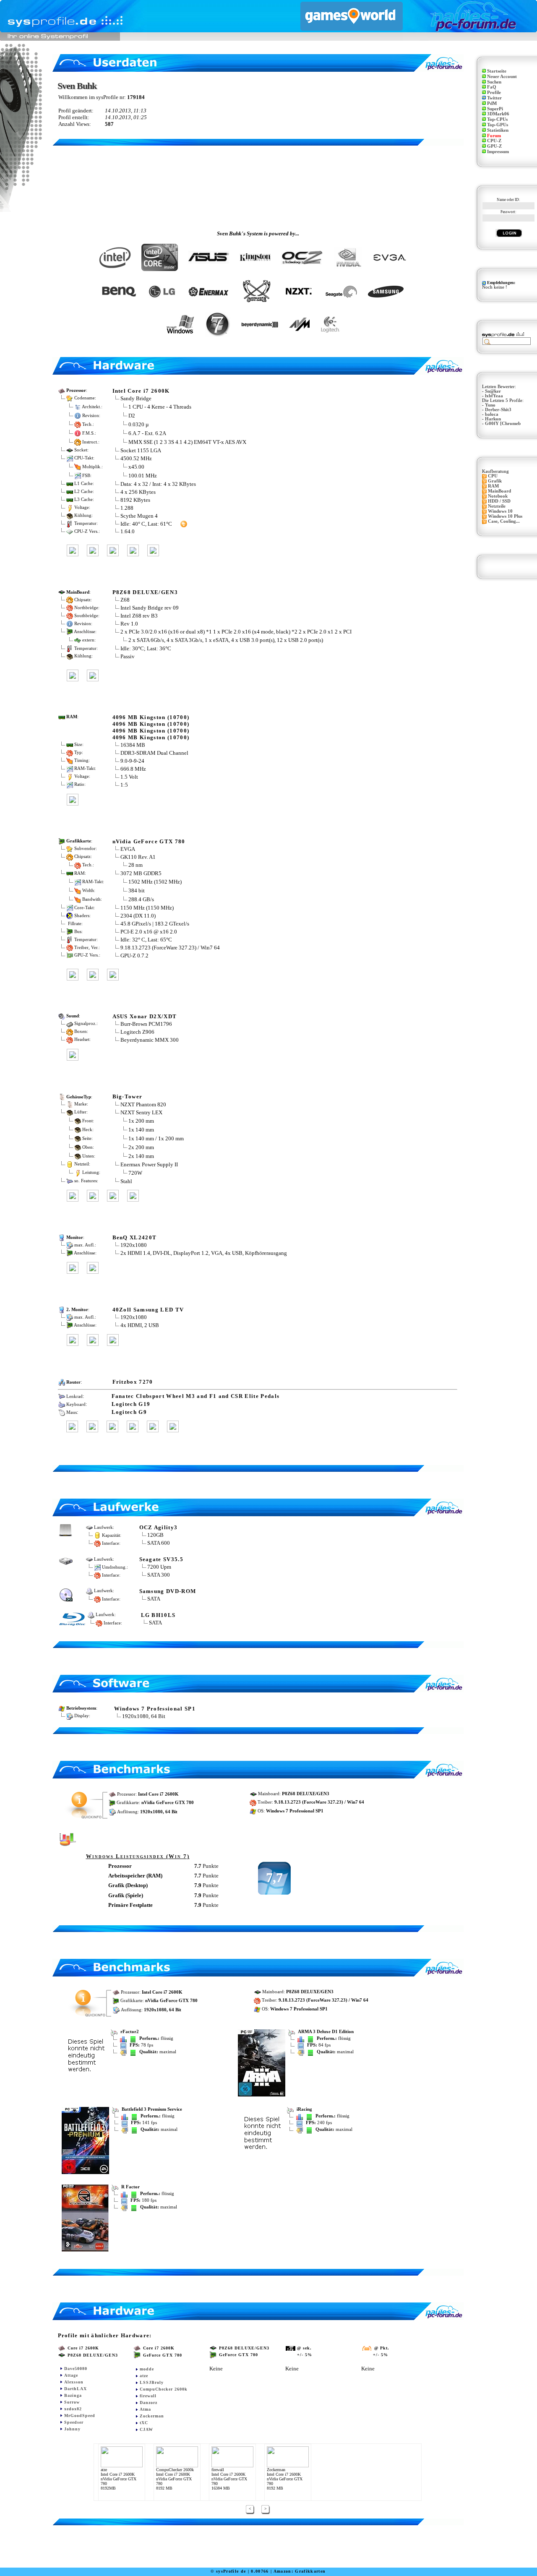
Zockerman (152, 2416)
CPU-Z (494, 141)
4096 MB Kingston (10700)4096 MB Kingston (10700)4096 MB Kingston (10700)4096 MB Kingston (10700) (151, 727)
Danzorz (149, 2403)
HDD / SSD (499, 501)
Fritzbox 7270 (133, 1382)
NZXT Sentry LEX (141, 1112)
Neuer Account (502, 77)
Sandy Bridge (136, 398)
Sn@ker (493, 391)
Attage (71, 2375)
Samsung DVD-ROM (168, 1591)
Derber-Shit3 (498, 410)
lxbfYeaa (494, 396)
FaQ (492, 87)
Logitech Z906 (137, 1032)
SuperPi (495, 109)
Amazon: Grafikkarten (300, 2571)
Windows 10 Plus (505, 516)
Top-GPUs (498, 125)
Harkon (493, 419)
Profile (494, 93)
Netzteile (497, 506)
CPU (493, 476)
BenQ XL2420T (135, 1237)
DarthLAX (76, 2389)
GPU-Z (494, 146)
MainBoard (499, 491)
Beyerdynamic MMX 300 (150, 1040)
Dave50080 (76, 2369)
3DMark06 (498, 114)
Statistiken (498, 130)
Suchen (494, 82)
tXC (144, 2423)
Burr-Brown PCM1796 (146, 1024)
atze (144, 2376)
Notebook (498, 496)
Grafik (495, 481)
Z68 (125, 600)
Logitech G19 (131, 1404)
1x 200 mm (141, 1120)
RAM (493, 486)
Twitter (494, 98)
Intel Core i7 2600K (141, 391)
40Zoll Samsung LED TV (148, 1310)
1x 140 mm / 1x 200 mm (156, 1138)
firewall (148, 2396)
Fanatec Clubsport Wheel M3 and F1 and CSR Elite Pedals (196, 1396)
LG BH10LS (158, 1615)
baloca (492, 414)
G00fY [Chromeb (503, 424)
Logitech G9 (129, 1412)
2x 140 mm (141, 1156)
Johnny (72, 2429)
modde (147, 2369)
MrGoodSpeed (80, 2416)
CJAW (146, 2429)
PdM (492, 103)
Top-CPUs (497, 119)
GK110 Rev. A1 (138, 857)
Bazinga (73, 2395)
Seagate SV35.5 (162, 1559)
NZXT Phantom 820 (143, 1104)
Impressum (498, 152)
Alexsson (74, 2382)
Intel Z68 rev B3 (139, 616)
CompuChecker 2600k (164, 2389)
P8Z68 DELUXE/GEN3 (145, 592)
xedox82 (73, 2409)
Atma (145, 2409)
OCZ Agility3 (159, 1527)
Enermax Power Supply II (149, 1164)
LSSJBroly (152, 2382)
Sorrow (72, 2402)
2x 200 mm (141, 1147)
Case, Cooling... (504, 521)
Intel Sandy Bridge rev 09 (150, 608)
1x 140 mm (141, 1129)
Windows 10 (500, 511)
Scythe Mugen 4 (139, 516)
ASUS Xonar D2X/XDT (145, 1016)
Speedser (74, 2422)
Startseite (497, 71)
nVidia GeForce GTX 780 (149, 841)
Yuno (490, 405)
